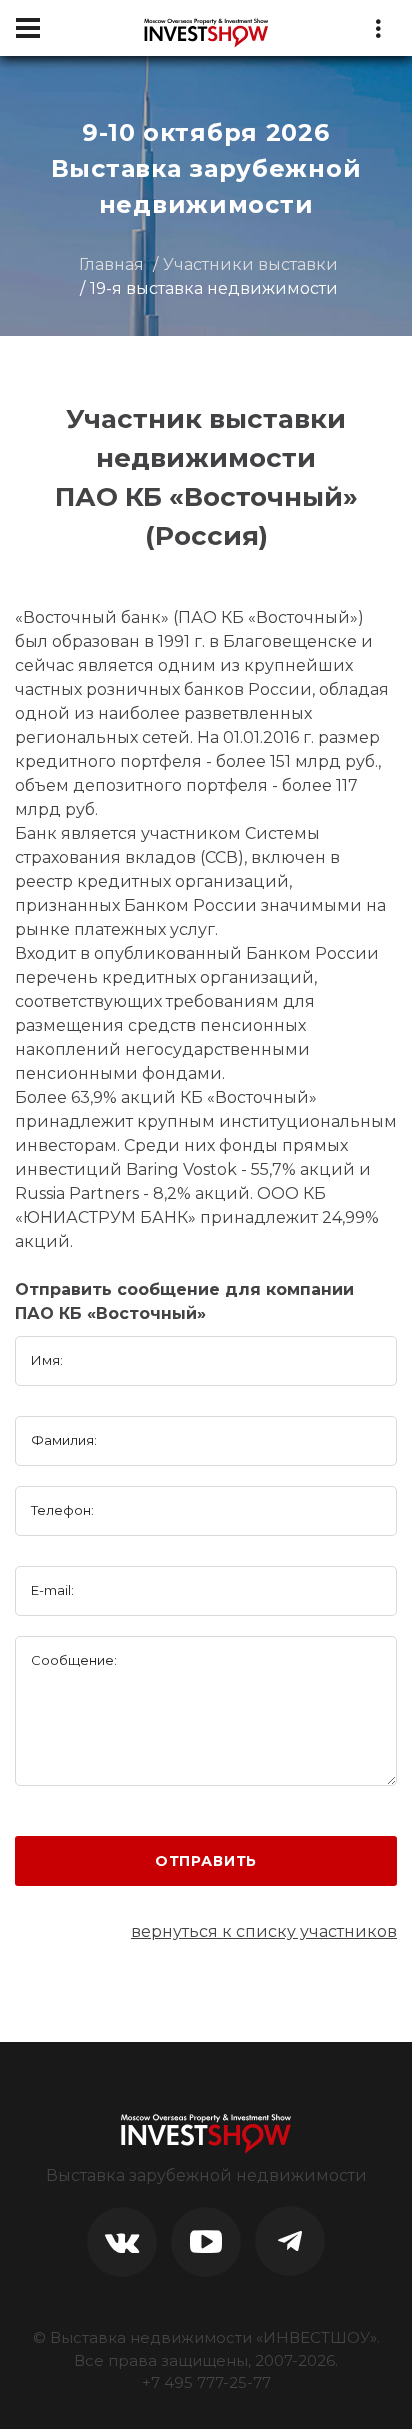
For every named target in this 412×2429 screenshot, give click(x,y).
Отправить (206, 1861)
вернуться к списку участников (264, 1931)
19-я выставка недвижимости (214, 288)
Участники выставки (250, 264)
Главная (111, 264)
